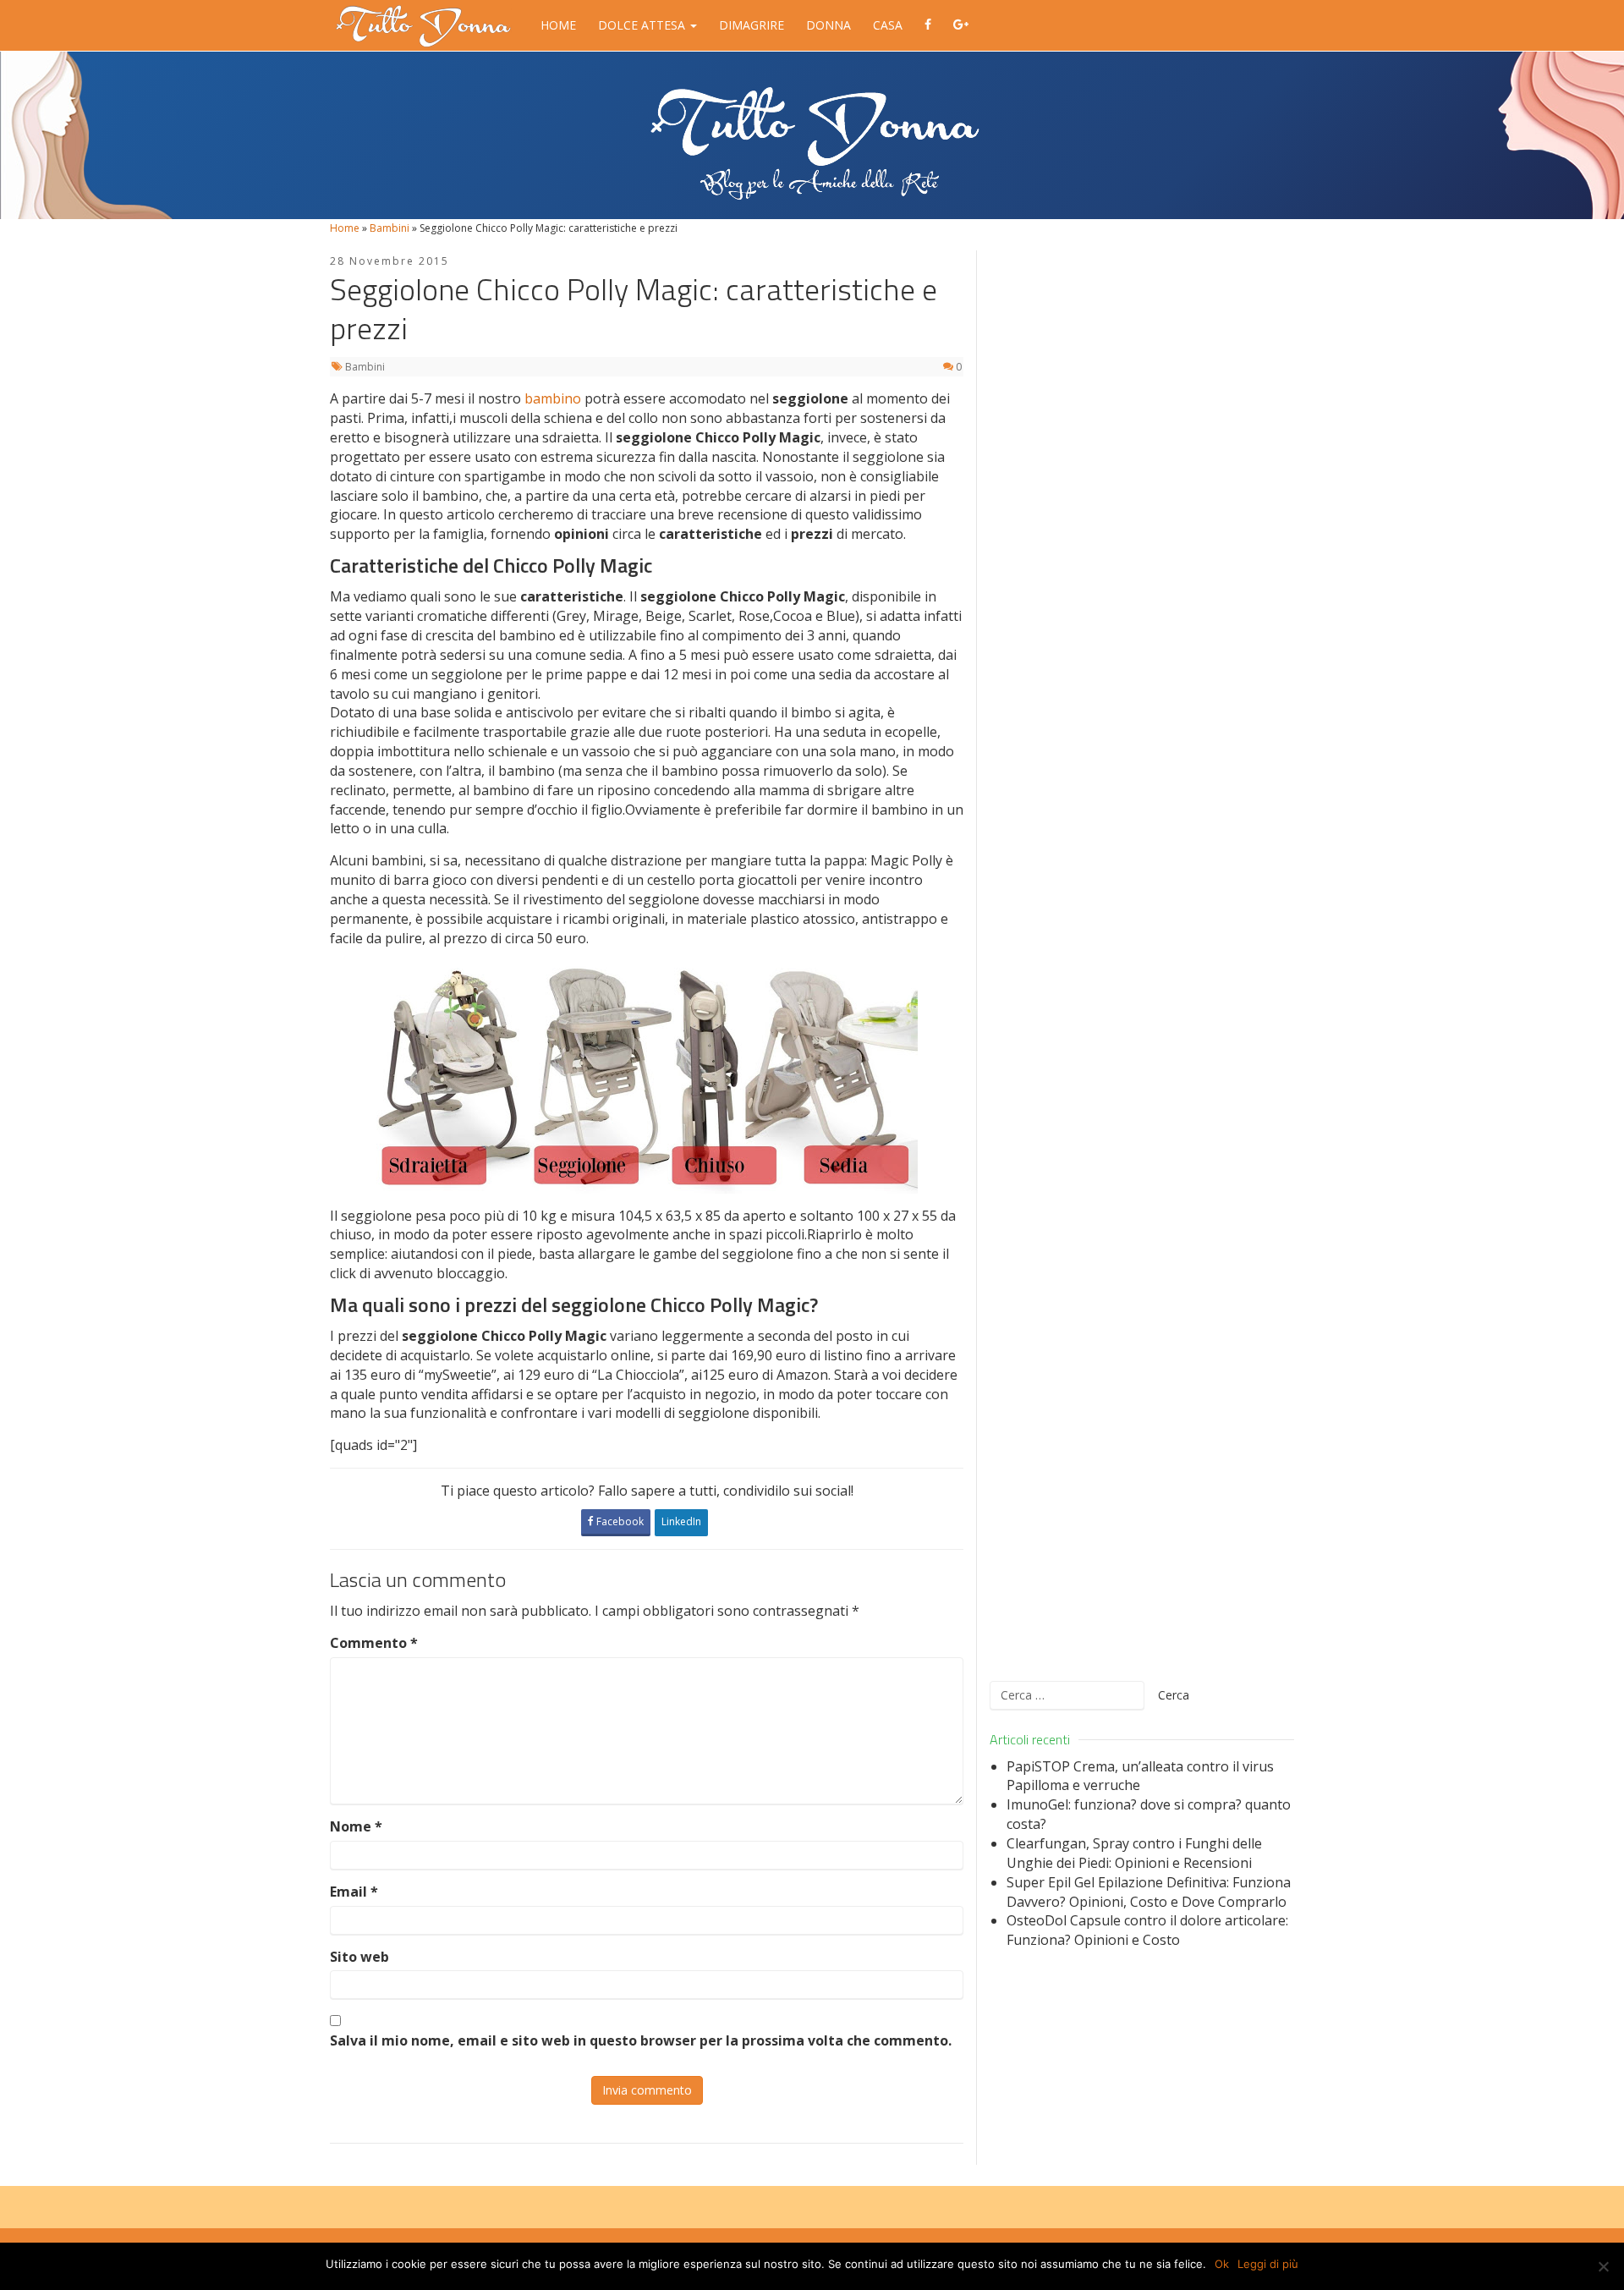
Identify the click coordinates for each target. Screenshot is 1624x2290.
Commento (374, 1643)
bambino (554, 398)
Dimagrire (752, 25)
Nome (356, 1826)
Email (354, 1892)
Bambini (390, 228)
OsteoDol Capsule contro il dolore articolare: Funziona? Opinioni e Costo (1147, 1930)
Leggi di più (1268, 2264)
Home (558, 25)
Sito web (359, 1957)
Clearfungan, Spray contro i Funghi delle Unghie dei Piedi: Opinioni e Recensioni (1134, 1853)
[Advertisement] (1142, 955)
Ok (1222, 2264)
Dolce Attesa (643, 25)
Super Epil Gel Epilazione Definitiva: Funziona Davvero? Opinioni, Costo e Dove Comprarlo (1149, 1892)
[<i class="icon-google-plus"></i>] (961, 25)
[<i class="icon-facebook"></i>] (928, 25)
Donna (828, 25)
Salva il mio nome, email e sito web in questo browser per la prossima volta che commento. (641, 2040)
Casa (888, 25)
